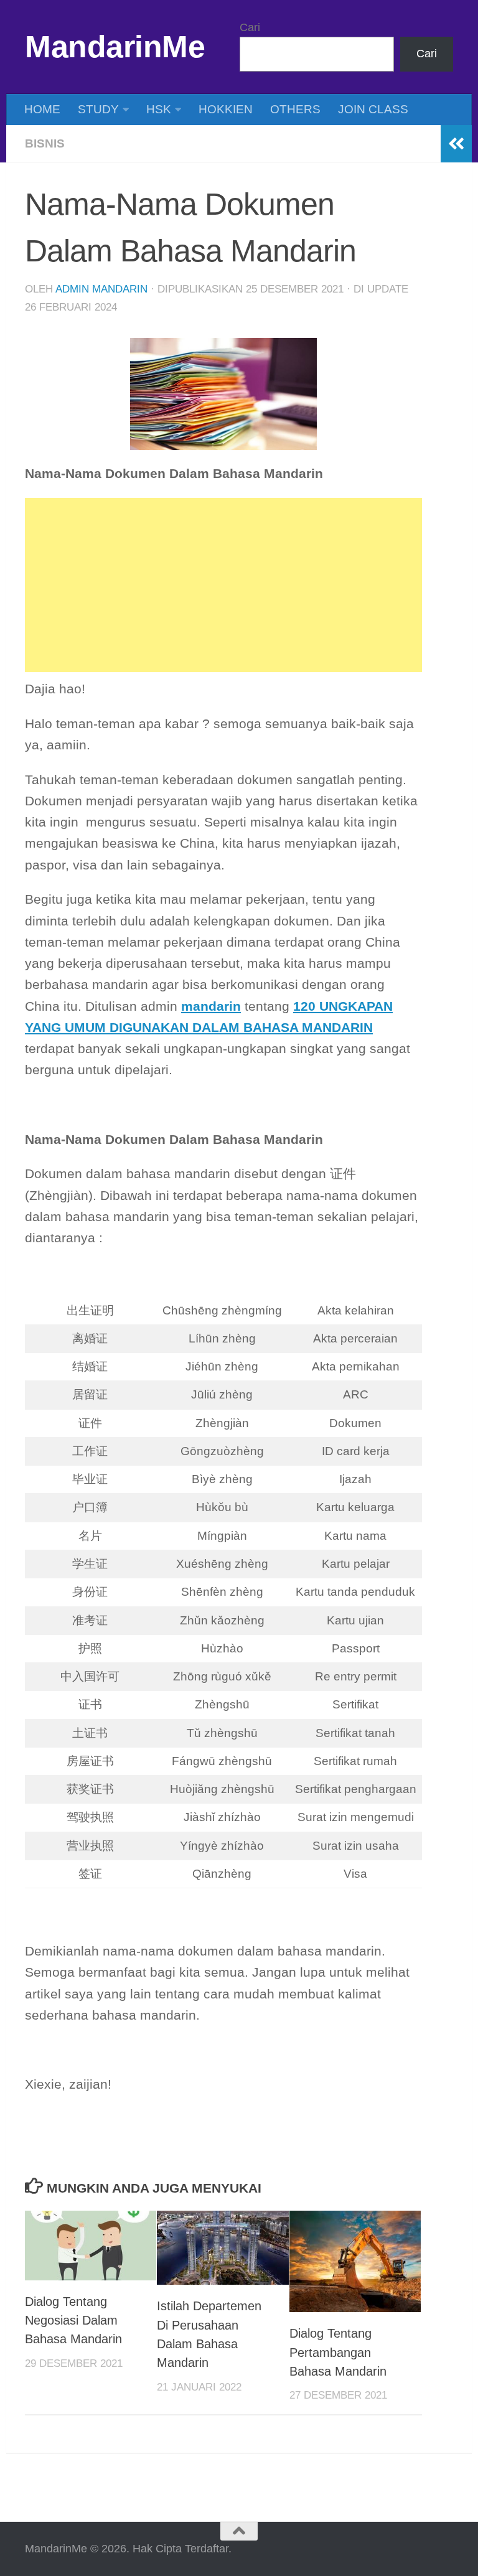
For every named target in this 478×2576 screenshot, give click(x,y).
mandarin (211, 1006)
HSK (159, 109)
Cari (250, 27)
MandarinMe (115, 47)
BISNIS (45, 143)
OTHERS (295, 109)
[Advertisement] (223, 585)
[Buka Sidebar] (456, 144)
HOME (42, 109)
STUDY (98, 109)
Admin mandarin (101, 289)
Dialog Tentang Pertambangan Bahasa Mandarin (338, 2352)
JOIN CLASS (373, 109)
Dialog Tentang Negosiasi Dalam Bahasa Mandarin (73, 2321)
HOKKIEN (226, 109)
